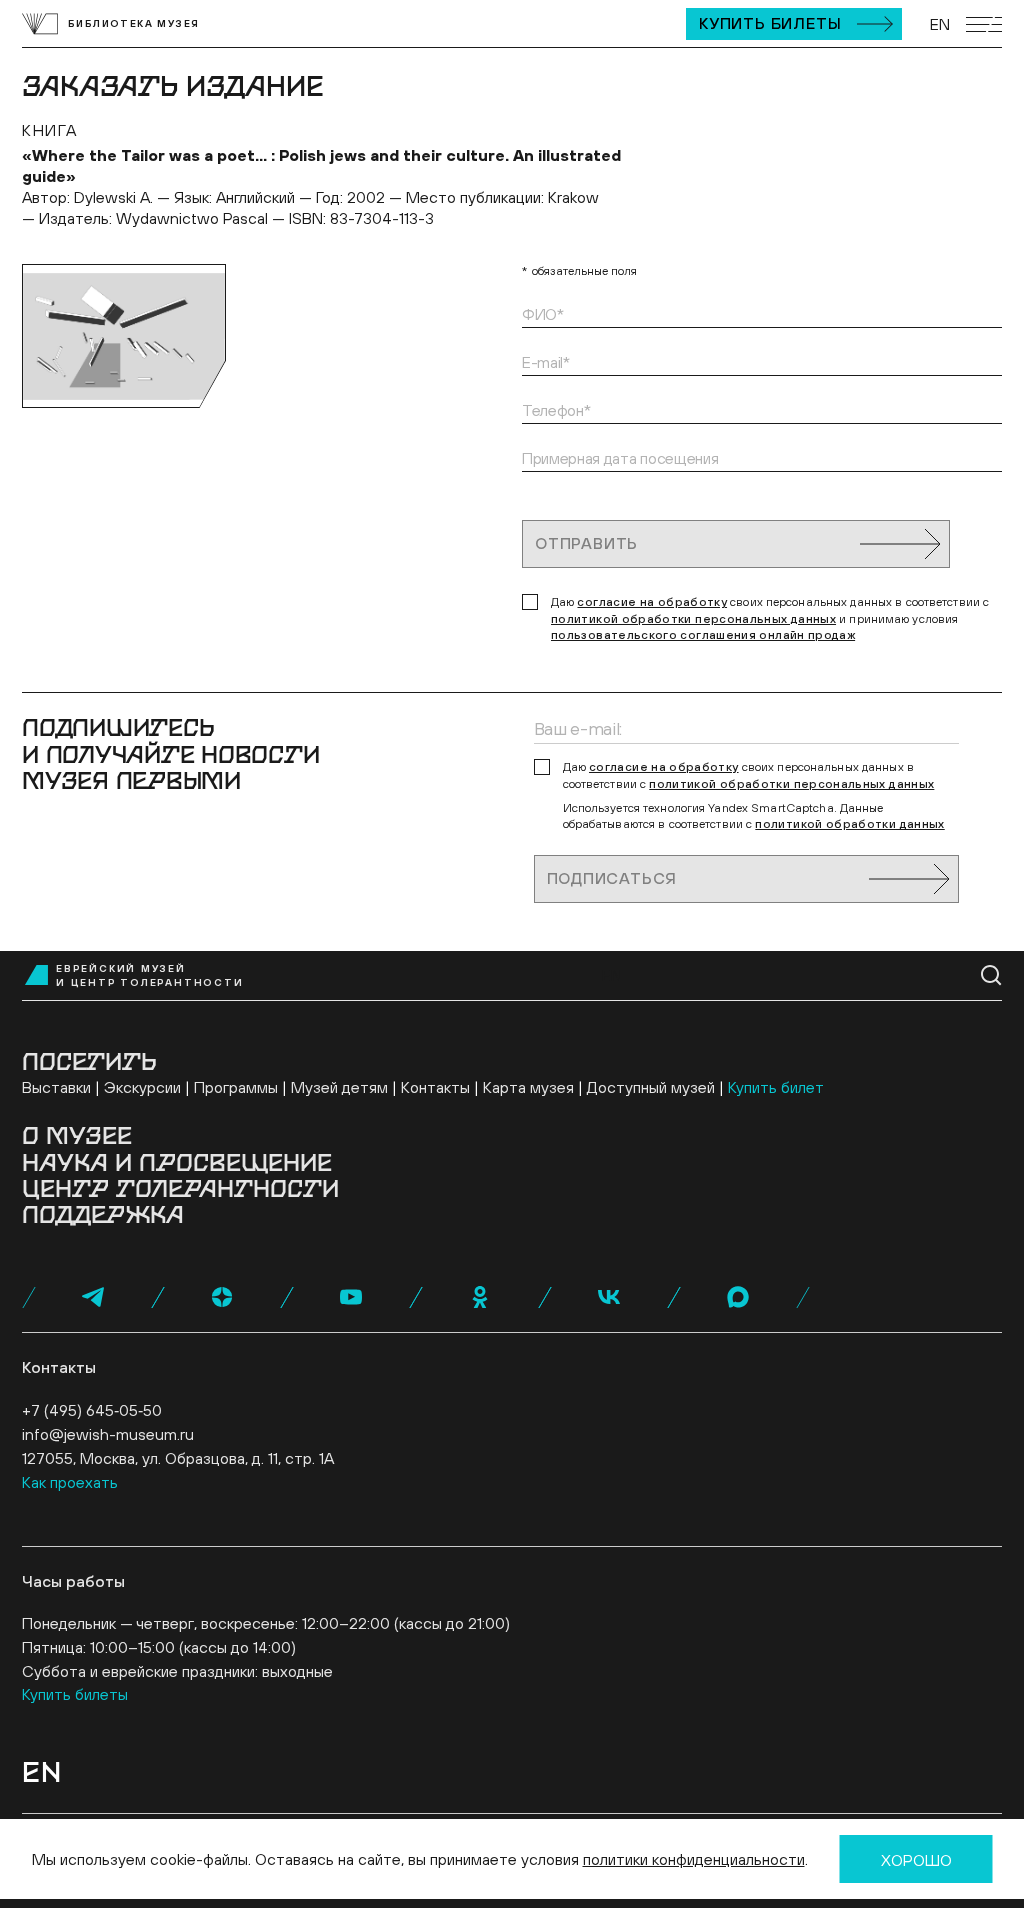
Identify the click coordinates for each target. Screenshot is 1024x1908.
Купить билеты (770, 23)
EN (940, 24)
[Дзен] (222, 1297)
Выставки (56, 1087)
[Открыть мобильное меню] (984, 24)
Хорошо (916, 1860)
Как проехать (70, 1482)
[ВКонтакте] (609, 1297)
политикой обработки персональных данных (693, 619)
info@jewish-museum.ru (108, 1434)
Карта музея (528, 1087)
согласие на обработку (652, 602)
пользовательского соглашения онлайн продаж (703, 635)
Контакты (435, 1087)
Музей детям (339, 1087)
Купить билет (776, 1087)
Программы (236, 1087)
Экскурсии (142, 1087)
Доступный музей (651, 1087)
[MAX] (738, 1297)
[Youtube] (351, 1297)
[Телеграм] (93, 1297)
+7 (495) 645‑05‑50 (92, 1410)
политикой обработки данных (849, 824)
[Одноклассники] (480, 1297)
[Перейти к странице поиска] (991, 975)
